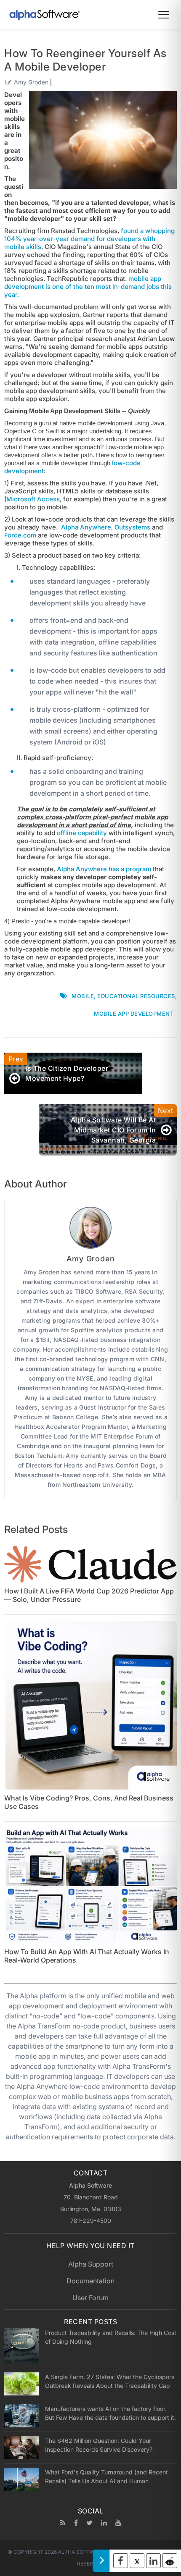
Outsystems (132, 527)
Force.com (20, 535)
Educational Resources (136, 996)
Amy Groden (31, 82)
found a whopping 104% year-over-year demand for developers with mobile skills (89, 239)
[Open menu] (164, 15)
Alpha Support (91, 2264)
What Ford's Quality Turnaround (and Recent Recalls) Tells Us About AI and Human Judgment (106, 2476)
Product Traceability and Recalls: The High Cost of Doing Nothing (111, 2337)
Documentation (90, 2281)
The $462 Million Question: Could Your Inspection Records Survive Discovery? (99, 2445)
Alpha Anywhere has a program (104, 869)
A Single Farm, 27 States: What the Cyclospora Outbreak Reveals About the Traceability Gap (110, 2381)
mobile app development (134, 1014)
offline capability (82, 833)
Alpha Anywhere (86, 527)
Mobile (83, 996)
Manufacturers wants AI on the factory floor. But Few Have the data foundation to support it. (110, 2413)
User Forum (90, 2298)
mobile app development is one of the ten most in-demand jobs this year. (88, 287)
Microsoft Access (33, 499)
